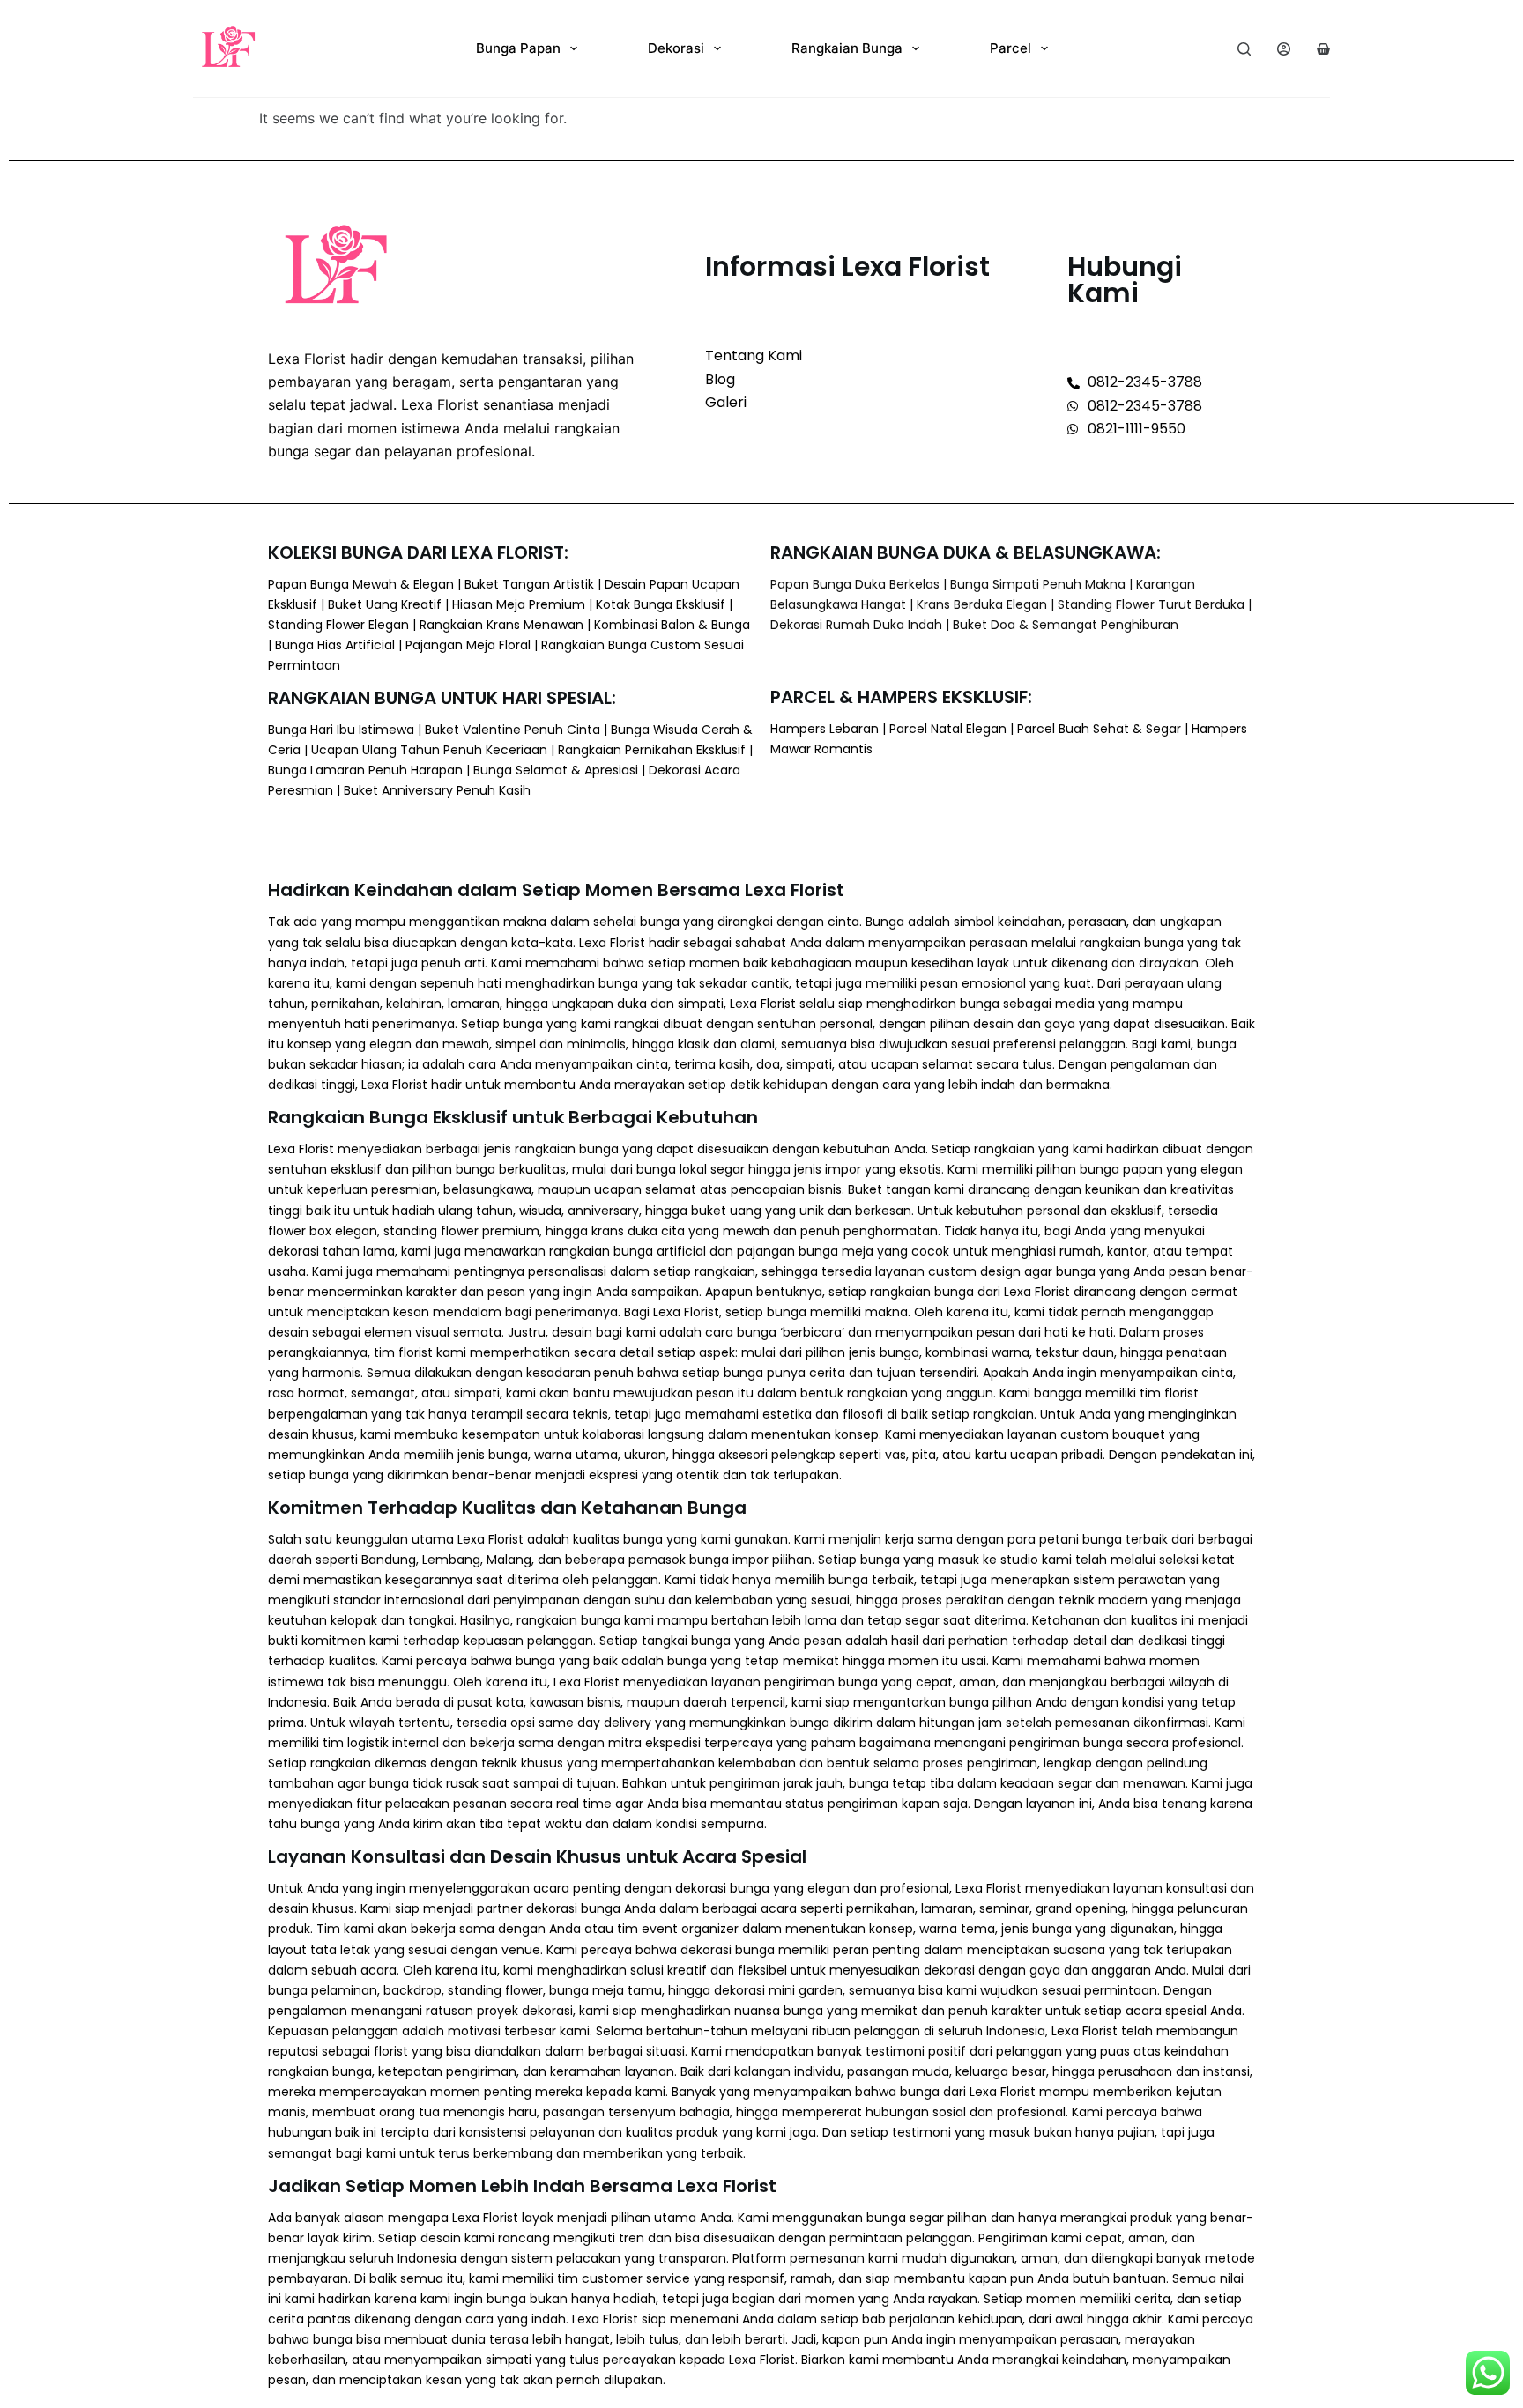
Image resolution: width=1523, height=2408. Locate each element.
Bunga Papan (518, 48)
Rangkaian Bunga (847, 48)
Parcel (1010, 48)
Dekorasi (676, 48)
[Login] (1284, 49)
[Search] (1244, 49)
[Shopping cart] (1323, 49)
